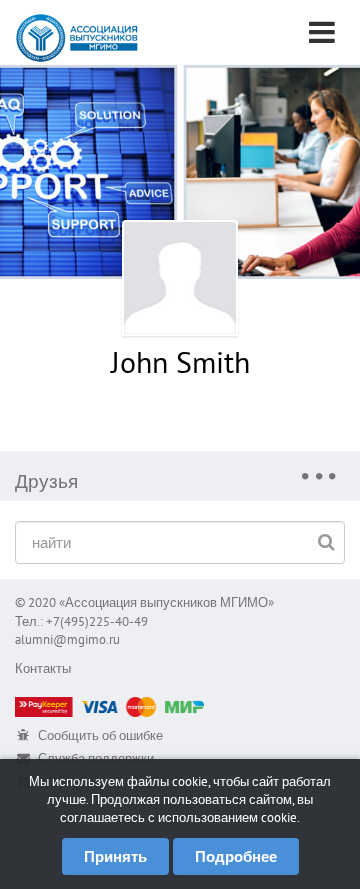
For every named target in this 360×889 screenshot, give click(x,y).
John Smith (180, 361)
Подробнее (236, 856)
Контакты (43, 668)
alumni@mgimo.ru (67, 639)
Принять (115, 856)
